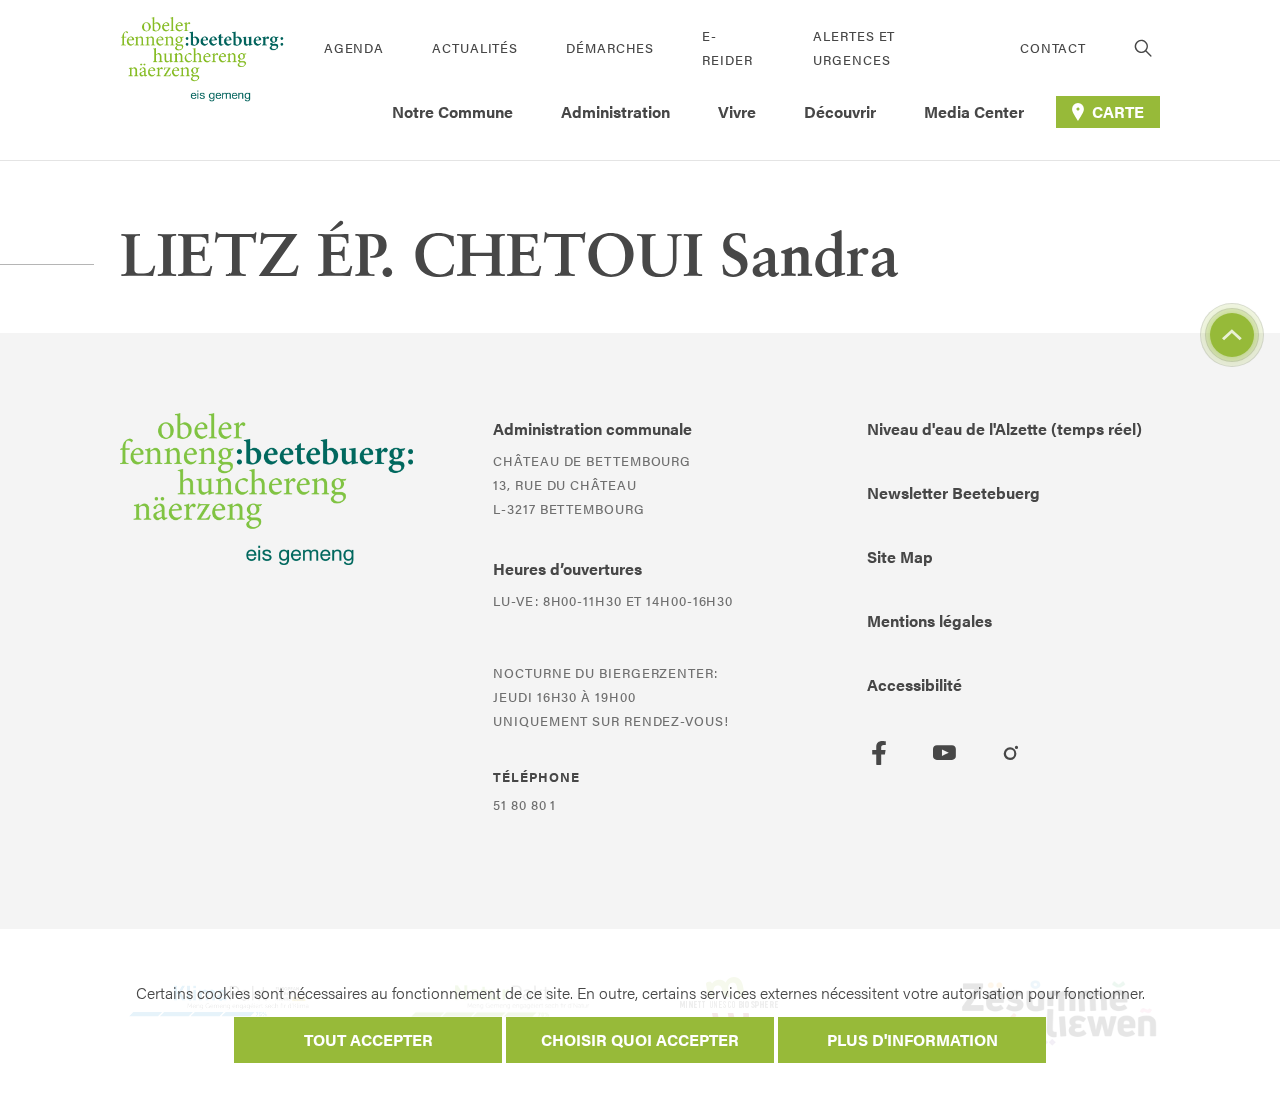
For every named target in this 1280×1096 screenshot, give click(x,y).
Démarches (610, 47)
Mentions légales (929, 620)
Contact (1053, 47)
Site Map (900, 556)
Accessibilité (914, 684)
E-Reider (727, 47)
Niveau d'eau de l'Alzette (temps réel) (1004, 428)
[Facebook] (879, 753)
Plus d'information (912, 1039)
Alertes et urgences (854, 47)
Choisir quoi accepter (640, 1039)
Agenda (354, 47)
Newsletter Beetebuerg (953, 492)
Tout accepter (368, 1039)
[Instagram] (1011, 753)
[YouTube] (945, 753)
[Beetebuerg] (202, 80)
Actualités (475, 47)
